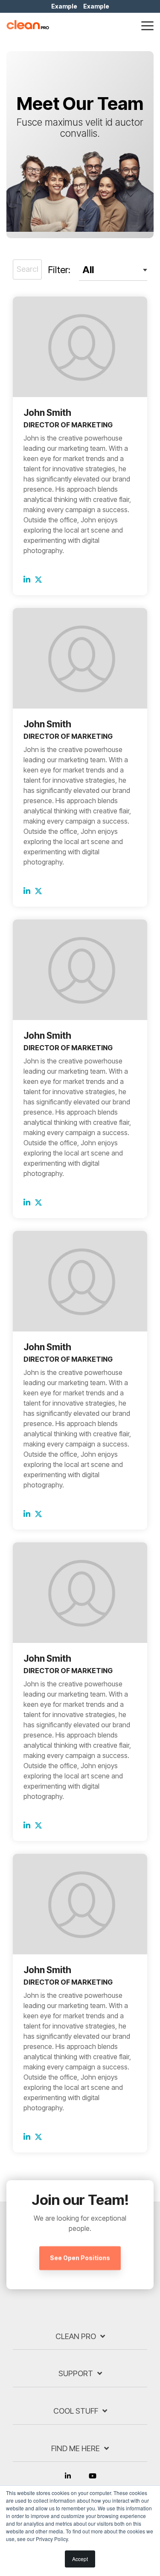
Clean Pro (76, 2336)
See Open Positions (80, 2258)
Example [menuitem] (64, 6)
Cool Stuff (76, 2411)
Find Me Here (76, 2448)
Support (76, 2373)
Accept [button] (80, 2559)
